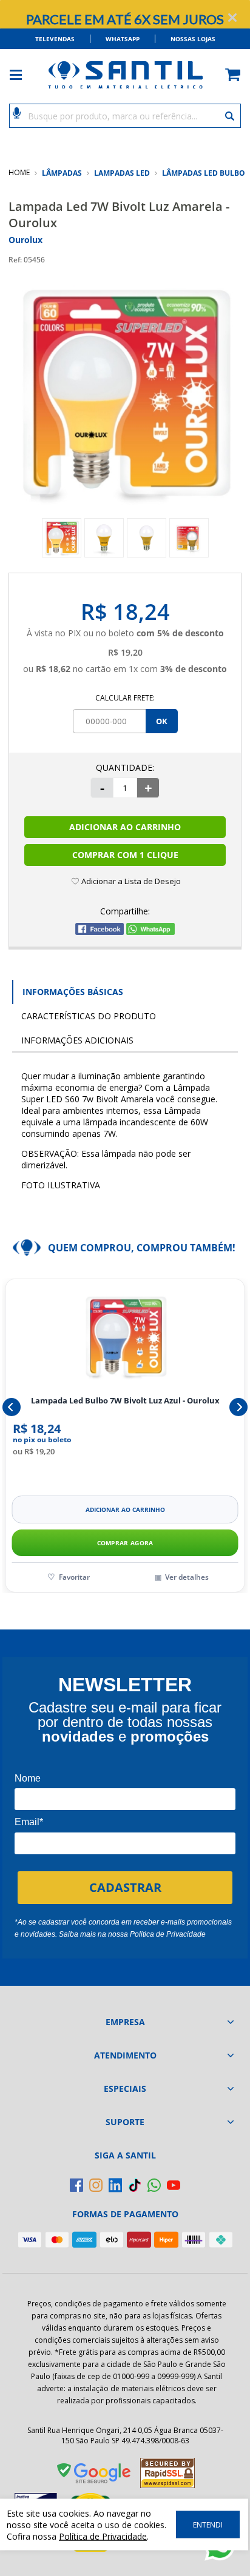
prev (12, 1407)
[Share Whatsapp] (150, 932)
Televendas (55, 39)
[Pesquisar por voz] (17, 112)
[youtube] (174, 2185)
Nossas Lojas (193, 39)
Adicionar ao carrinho (125, 1509)
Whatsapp (123, 39)
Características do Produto (89, 1016)
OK (162, 721)
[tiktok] (135, 2185)
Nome (28, 1778)
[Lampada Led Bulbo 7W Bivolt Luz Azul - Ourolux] (125, 1337)
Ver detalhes (187, 1577)
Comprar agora (125, 1543)
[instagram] (96, 2185)
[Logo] (125, 75)
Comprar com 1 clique (125, 855)
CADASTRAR (125, 1887)
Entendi (208, 2525)
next (238, 1407)
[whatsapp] (154, 2185)
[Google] (95, 2475)
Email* (29, 1822)
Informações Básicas (73, 992)
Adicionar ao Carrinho (125, 827)
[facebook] (76, 2185)
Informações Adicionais (77, 1040)
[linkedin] (115, 2185)
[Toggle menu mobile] (22, 75)
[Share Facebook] (100, 932)
